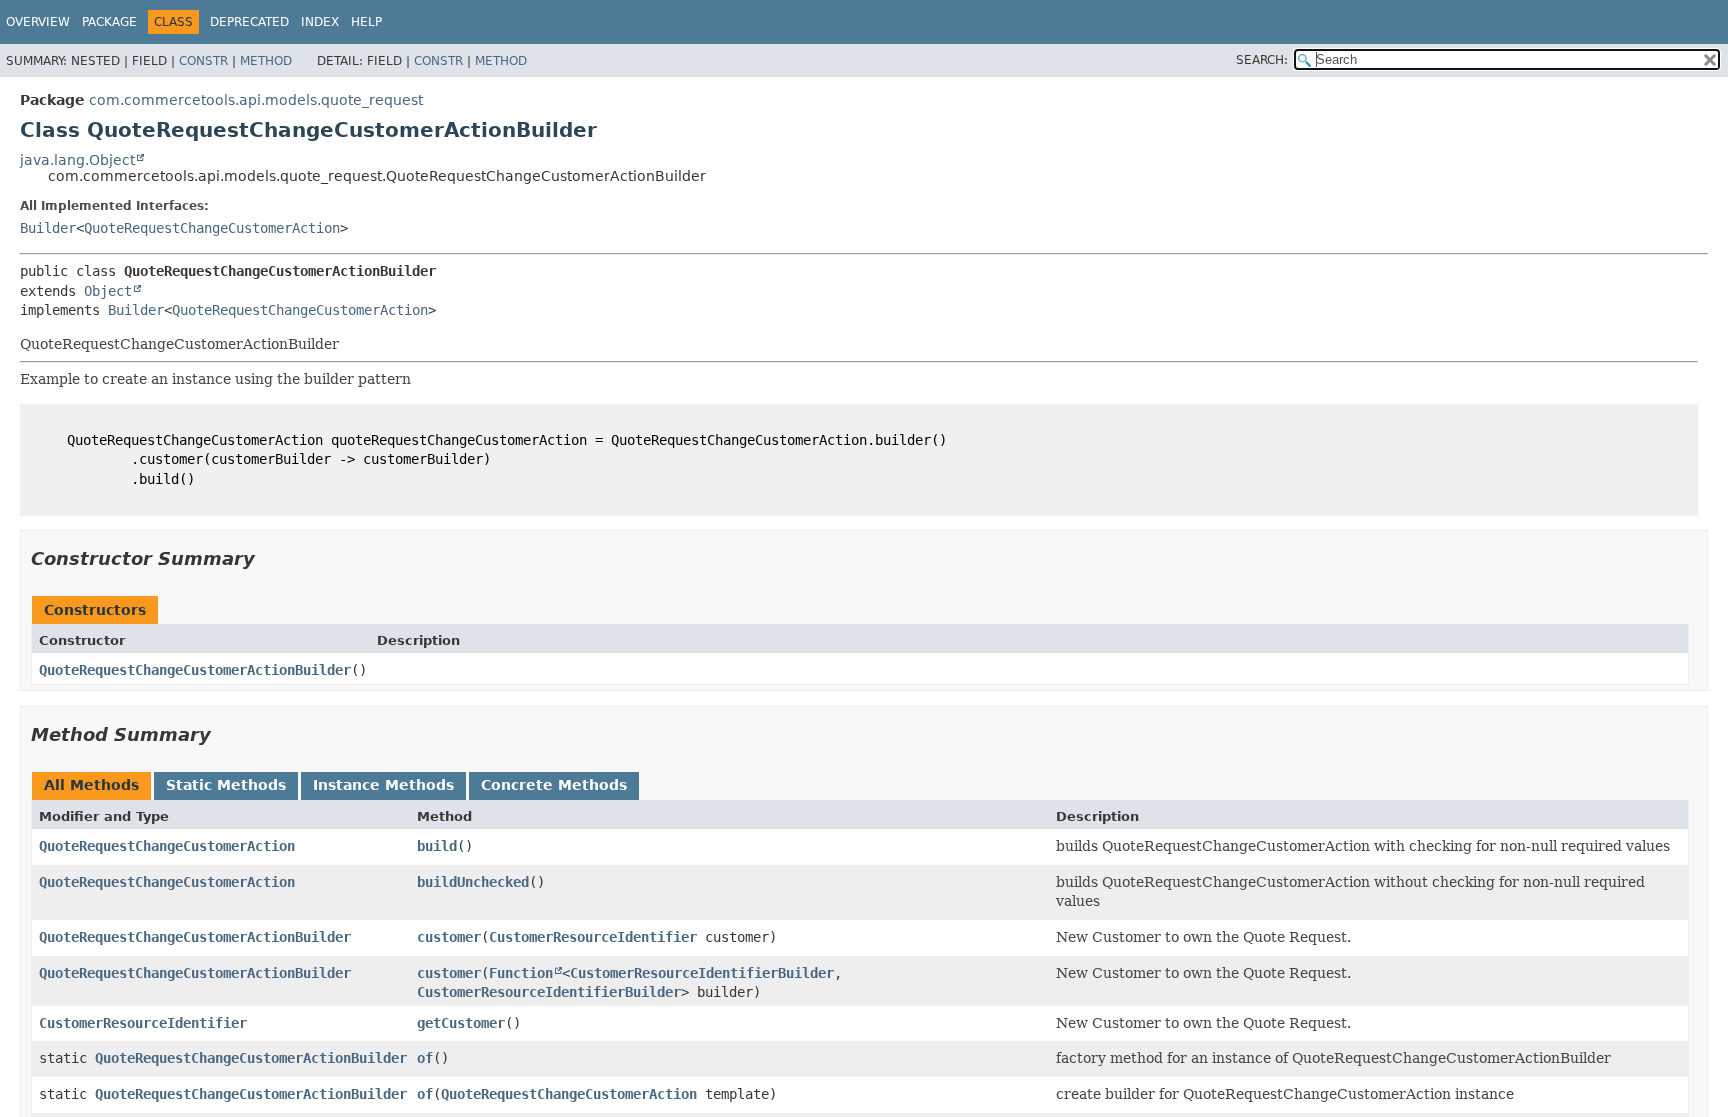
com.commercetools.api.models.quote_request (256, 100)
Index (320, 22)
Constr (203, 61)
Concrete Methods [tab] (554, 785)
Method (266, 61)
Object (108, 291)
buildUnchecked (473, 882)
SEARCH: (1262, 60)
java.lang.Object (77, 160)
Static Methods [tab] (226, 785)
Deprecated (249, 22)
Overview (38, 22)
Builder (48, 228)
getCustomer (461, 1023)
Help (366, 22)
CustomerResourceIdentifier (593, 937)
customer (449, 937)
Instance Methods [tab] (383, 785)
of (425, 1058)
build (437, 846)
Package (109, 22)
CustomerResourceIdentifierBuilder (702, 973)
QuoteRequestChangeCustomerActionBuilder (195, 670)
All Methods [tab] (91, 785)
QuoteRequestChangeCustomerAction (212, 228)
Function (521, 973)
